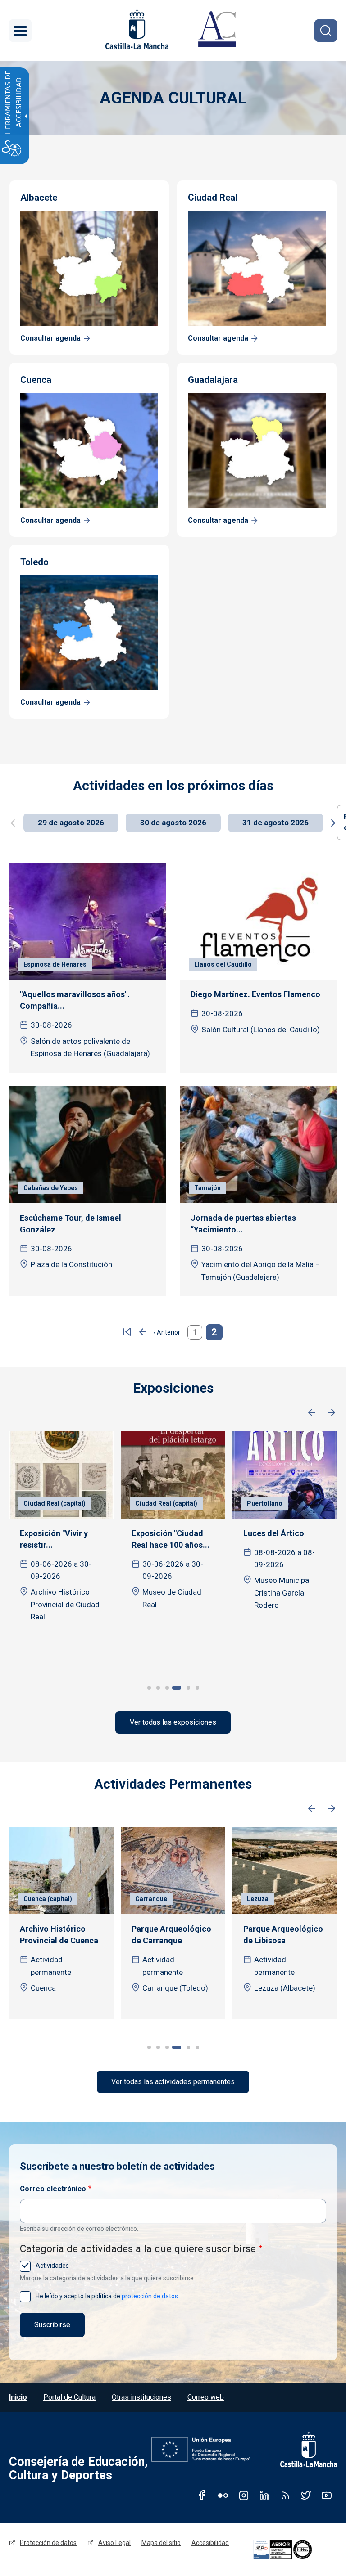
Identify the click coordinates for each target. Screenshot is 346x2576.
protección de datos (150, 2296)
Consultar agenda (50, 338)
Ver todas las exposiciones (173, 1722)
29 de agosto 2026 (71, 823)
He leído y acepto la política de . (107, 2296)
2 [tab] (158, 1688)
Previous (14, 823)
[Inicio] (217, 31)
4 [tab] (176, 1688)
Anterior (312, 1413)
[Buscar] (326, 31)
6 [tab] (197, 1688)
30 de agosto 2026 (173, 823)
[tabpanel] (61, 1545)
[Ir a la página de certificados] (294, 2550)
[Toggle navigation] (20, 31)
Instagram (244, 2495)
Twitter (306, 2495)
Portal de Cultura (69, 2397)
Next (332, 823)
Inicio (18, 2397)
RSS (285, 2495)
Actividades (52, 2266)
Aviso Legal (114, 2543)
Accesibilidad (210, 2543)
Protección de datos (48, 2543)
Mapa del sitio (161, 2543)
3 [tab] (167, 1688)
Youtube (327, 2495)
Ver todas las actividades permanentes (173, 2082)
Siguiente (332, 1413)
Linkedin (264, 2495)
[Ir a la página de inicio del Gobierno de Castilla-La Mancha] (136, 29)
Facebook (202, 2495)
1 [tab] (149, 1688)
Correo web (206, 2397)
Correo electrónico (53, 2189)
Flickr (223, 2495)
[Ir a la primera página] (127, 1332)
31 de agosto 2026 (275, 823)
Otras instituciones (141, 2397)
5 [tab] (186, 1688)
